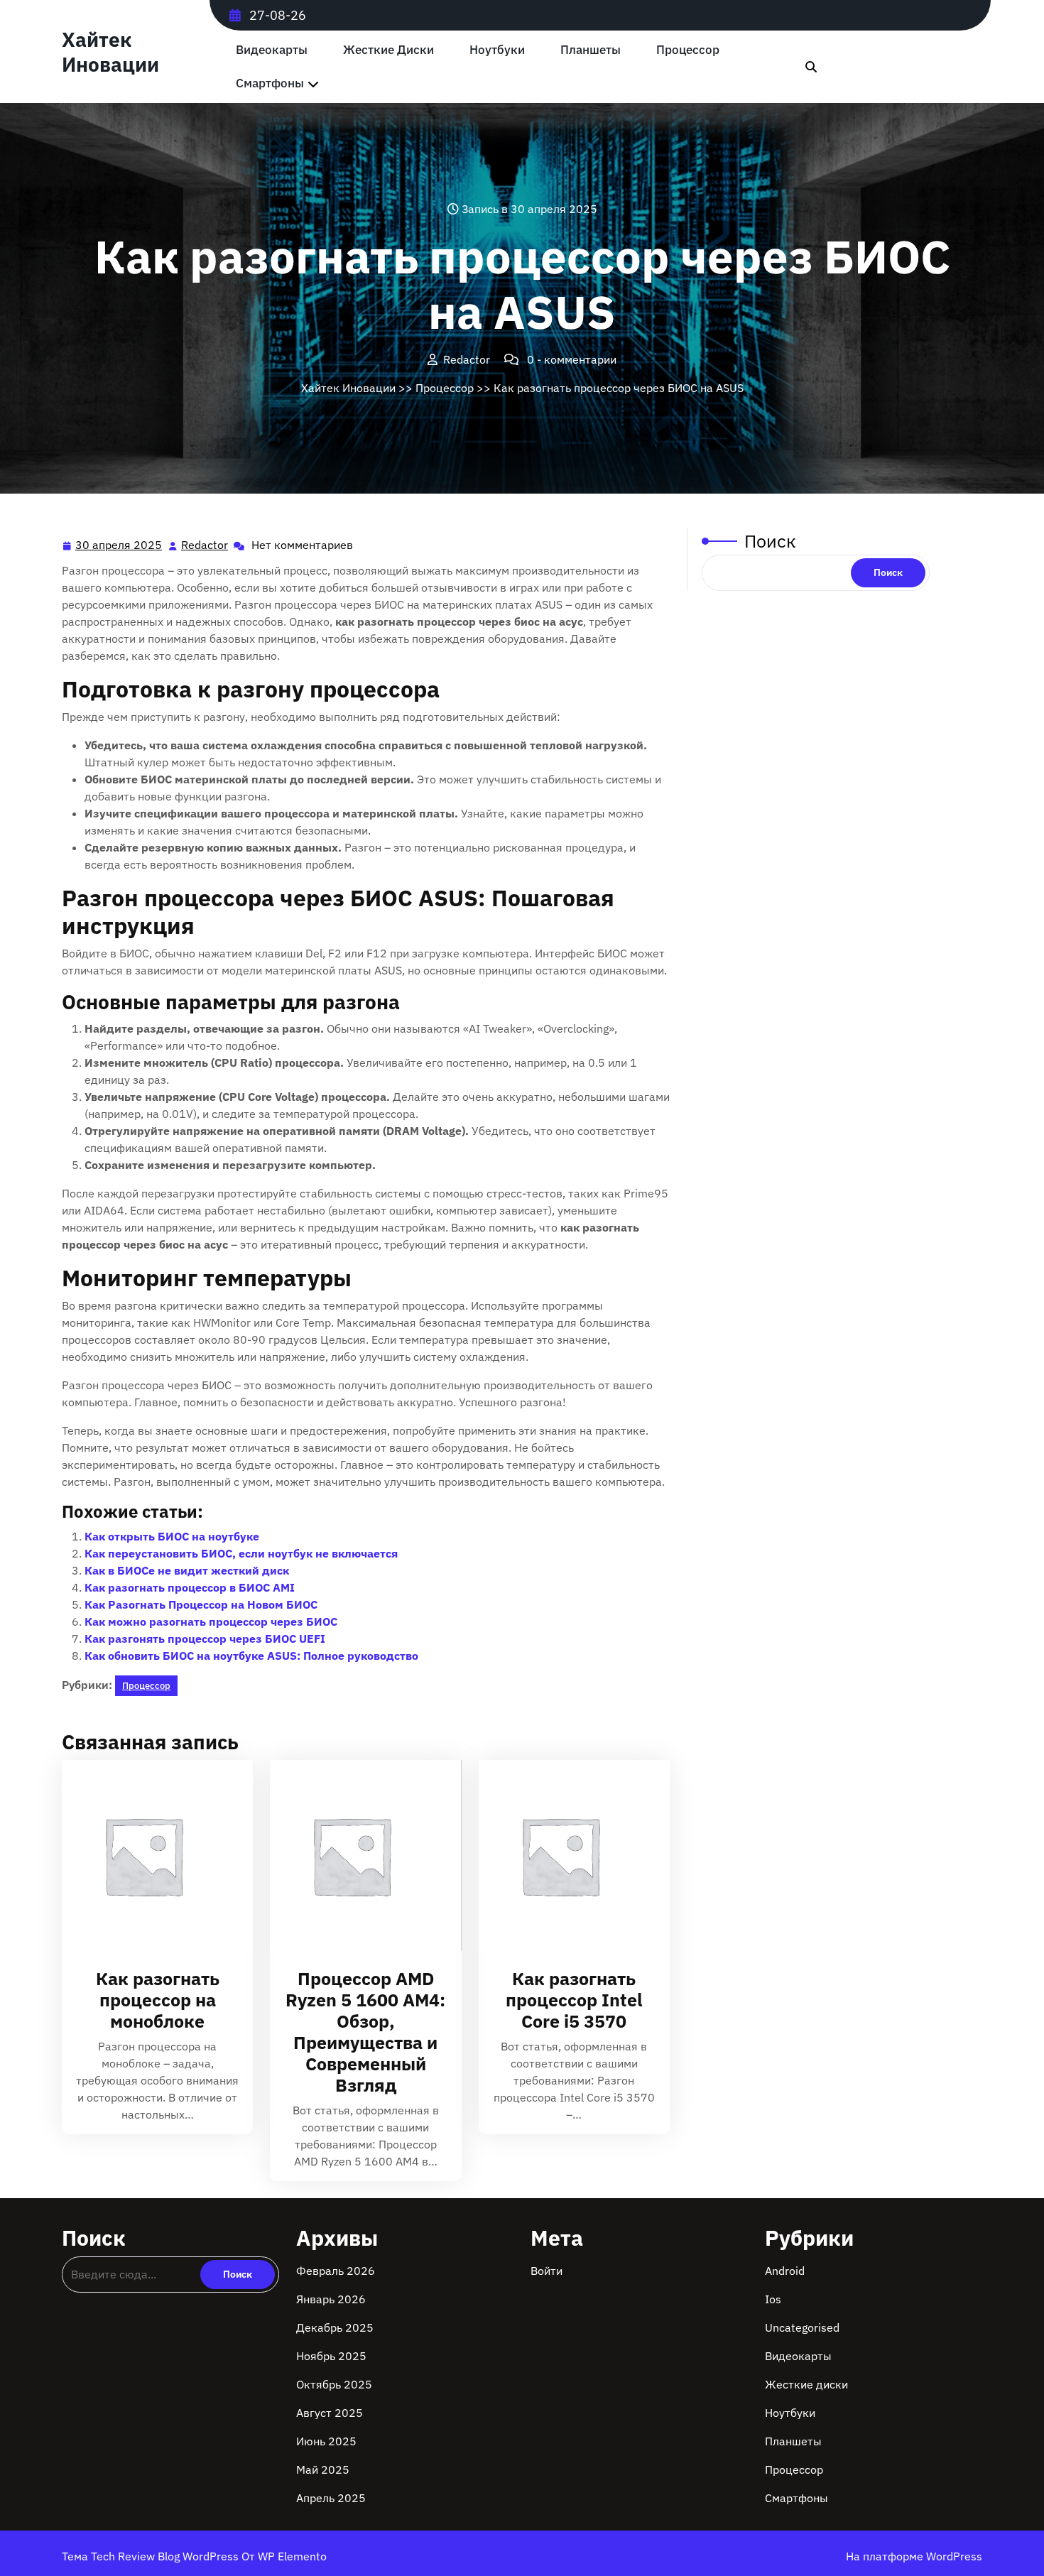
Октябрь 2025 (334, 2384)
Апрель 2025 (331, 2498)
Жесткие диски (388, 50)
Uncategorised (802, 2327)
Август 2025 (330, 2413)
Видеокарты (272, 50)
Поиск (770, 541)
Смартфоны (270, 83)
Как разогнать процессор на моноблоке (158, 2000)
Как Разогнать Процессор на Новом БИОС (201, 1604)
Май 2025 (323, 2469)
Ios (773, 2299)
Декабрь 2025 (335, 2327)
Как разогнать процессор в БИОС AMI (190, 1587)
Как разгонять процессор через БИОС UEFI (205, 1638)
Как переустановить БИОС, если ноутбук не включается (241, 1553)
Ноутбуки (497, 50)
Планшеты (591, 50)
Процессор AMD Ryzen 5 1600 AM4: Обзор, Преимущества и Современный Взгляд (365, 2032)
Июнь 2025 (326, 2441)
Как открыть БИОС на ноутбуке (172, 1536)
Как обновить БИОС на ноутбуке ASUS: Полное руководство (251, 1656)
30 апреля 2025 (119, 546)
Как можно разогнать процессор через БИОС (211, 1621)
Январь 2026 (331, 2299)
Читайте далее (152, 1855)
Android (785, 2271)
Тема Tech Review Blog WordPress (152, 2556)
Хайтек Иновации (110, 52)
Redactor (205, 545)
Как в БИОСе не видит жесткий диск (187, 1570)
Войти (547, 2271)
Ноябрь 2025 (331, 2356)
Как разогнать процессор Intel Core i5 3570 (574, 2000)
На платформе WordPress (914, 2556)
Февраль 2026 (336, 2271)
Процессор (688, 50)
